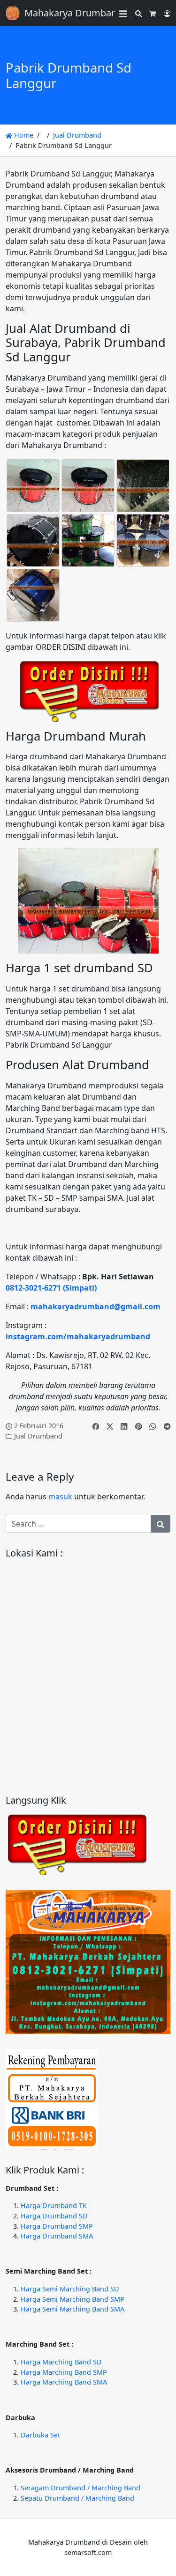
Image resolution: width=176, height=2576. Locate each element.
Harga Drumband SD (54, 2216)
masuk (60, 1497)
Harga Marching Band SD (61, 2362)
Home (23, 135)
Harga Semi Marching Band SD (70, 2289)
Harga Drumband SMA (57, 2236)
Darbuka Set (40, 2435)
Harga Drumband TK (54, 2205)
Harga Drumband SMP (57, 2226)
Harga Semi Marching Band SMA (73, 2309)
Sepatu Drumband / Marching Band (77, 2498)
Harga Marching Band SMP (64, 2372)
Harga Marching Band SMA (64, 2382)
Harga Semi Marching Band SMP (73, 2299)
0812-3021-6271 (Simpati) (51, 1288)
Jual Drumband (77, 135)
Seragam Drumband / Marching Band (80, 2488)
